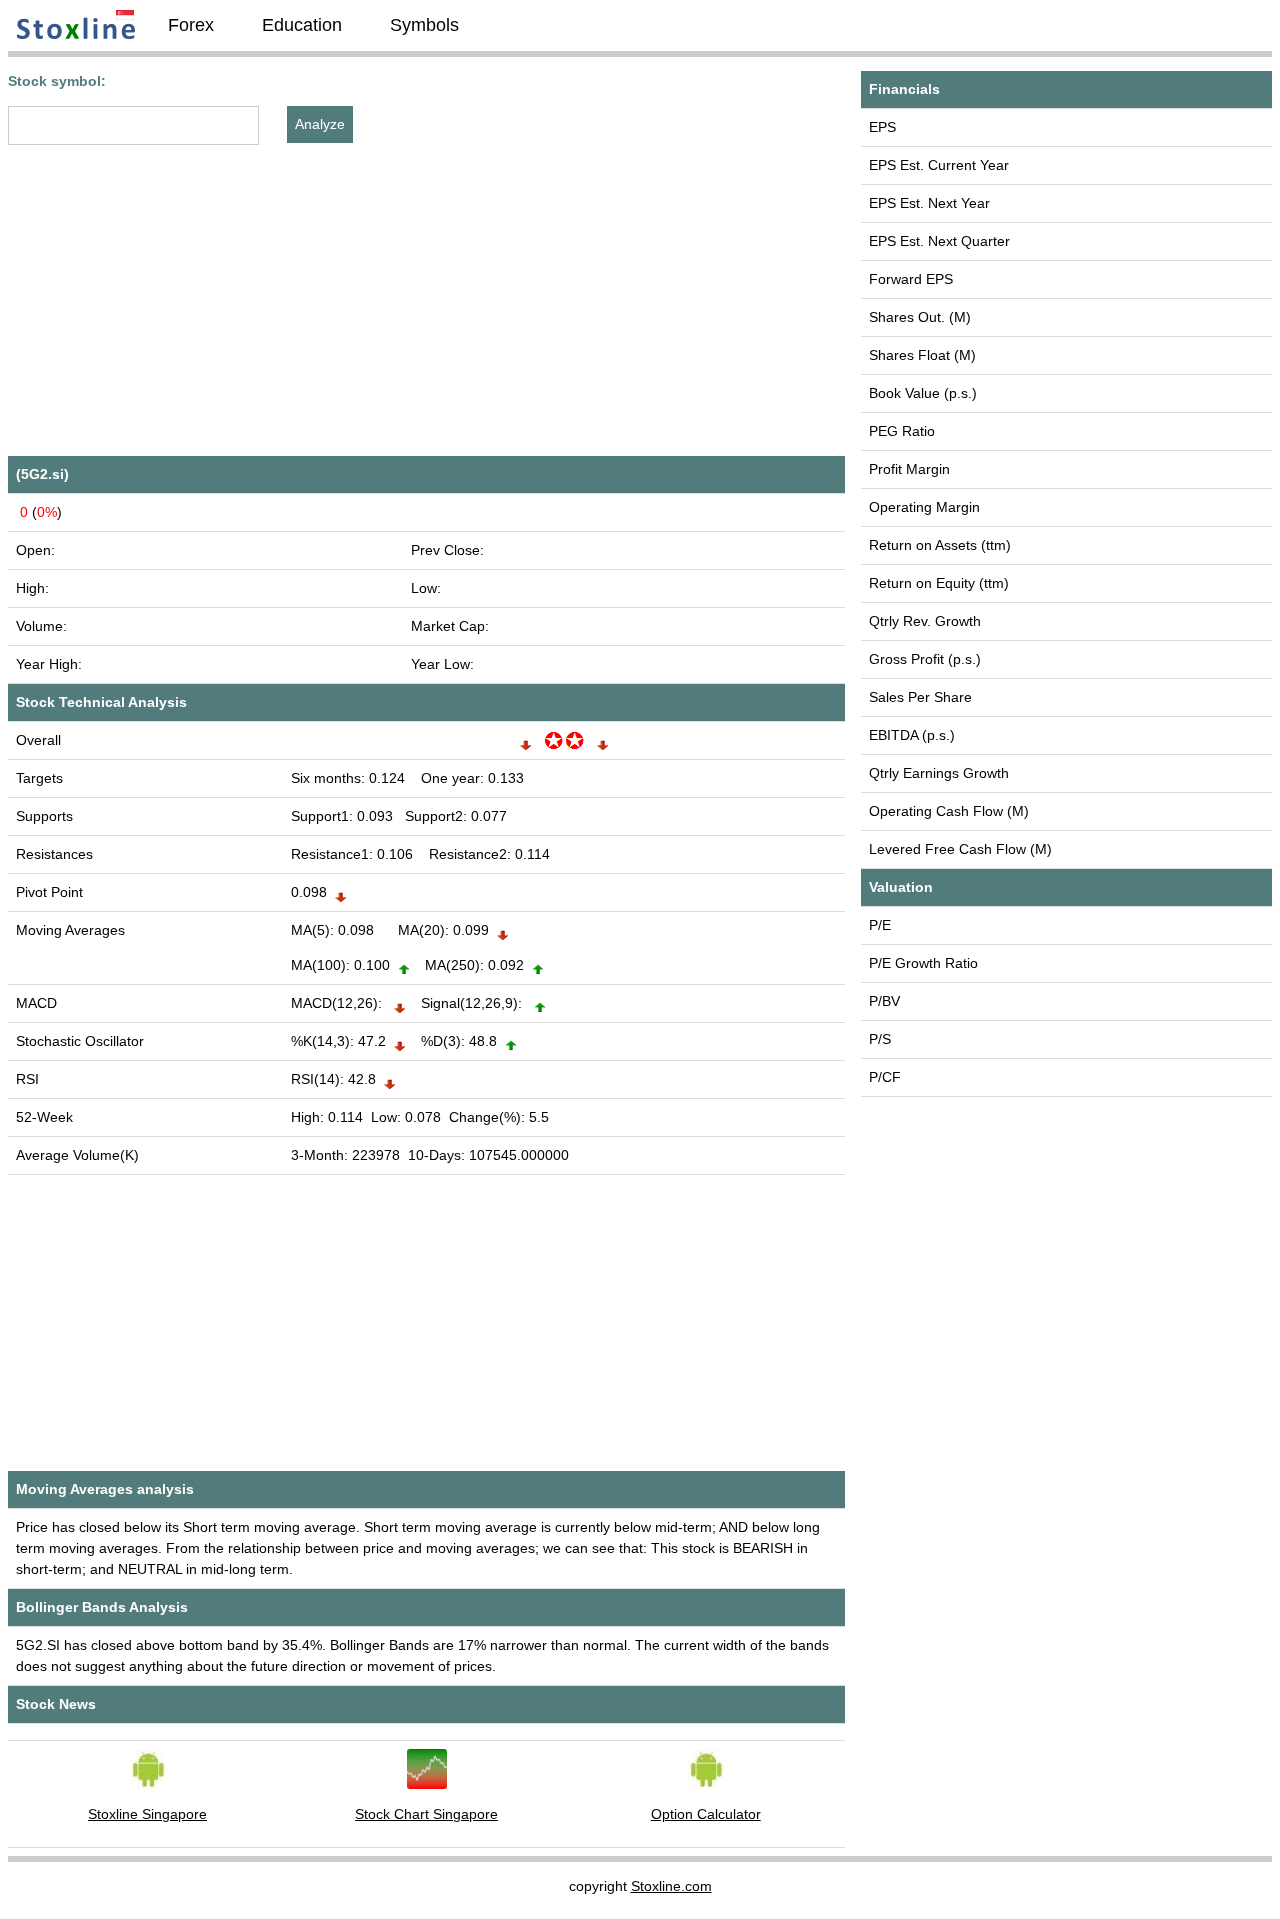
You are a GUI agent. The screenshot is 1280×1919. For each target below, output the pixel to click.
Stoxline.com (671, 1886)
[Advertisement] (426, 308)
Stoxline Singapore (147, 1814)
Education (302, 25)
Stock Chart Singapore (426, 1814)
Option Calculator (706, 1814)
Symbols (424, 25)
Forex (191, 25)
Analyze (320, 124)
